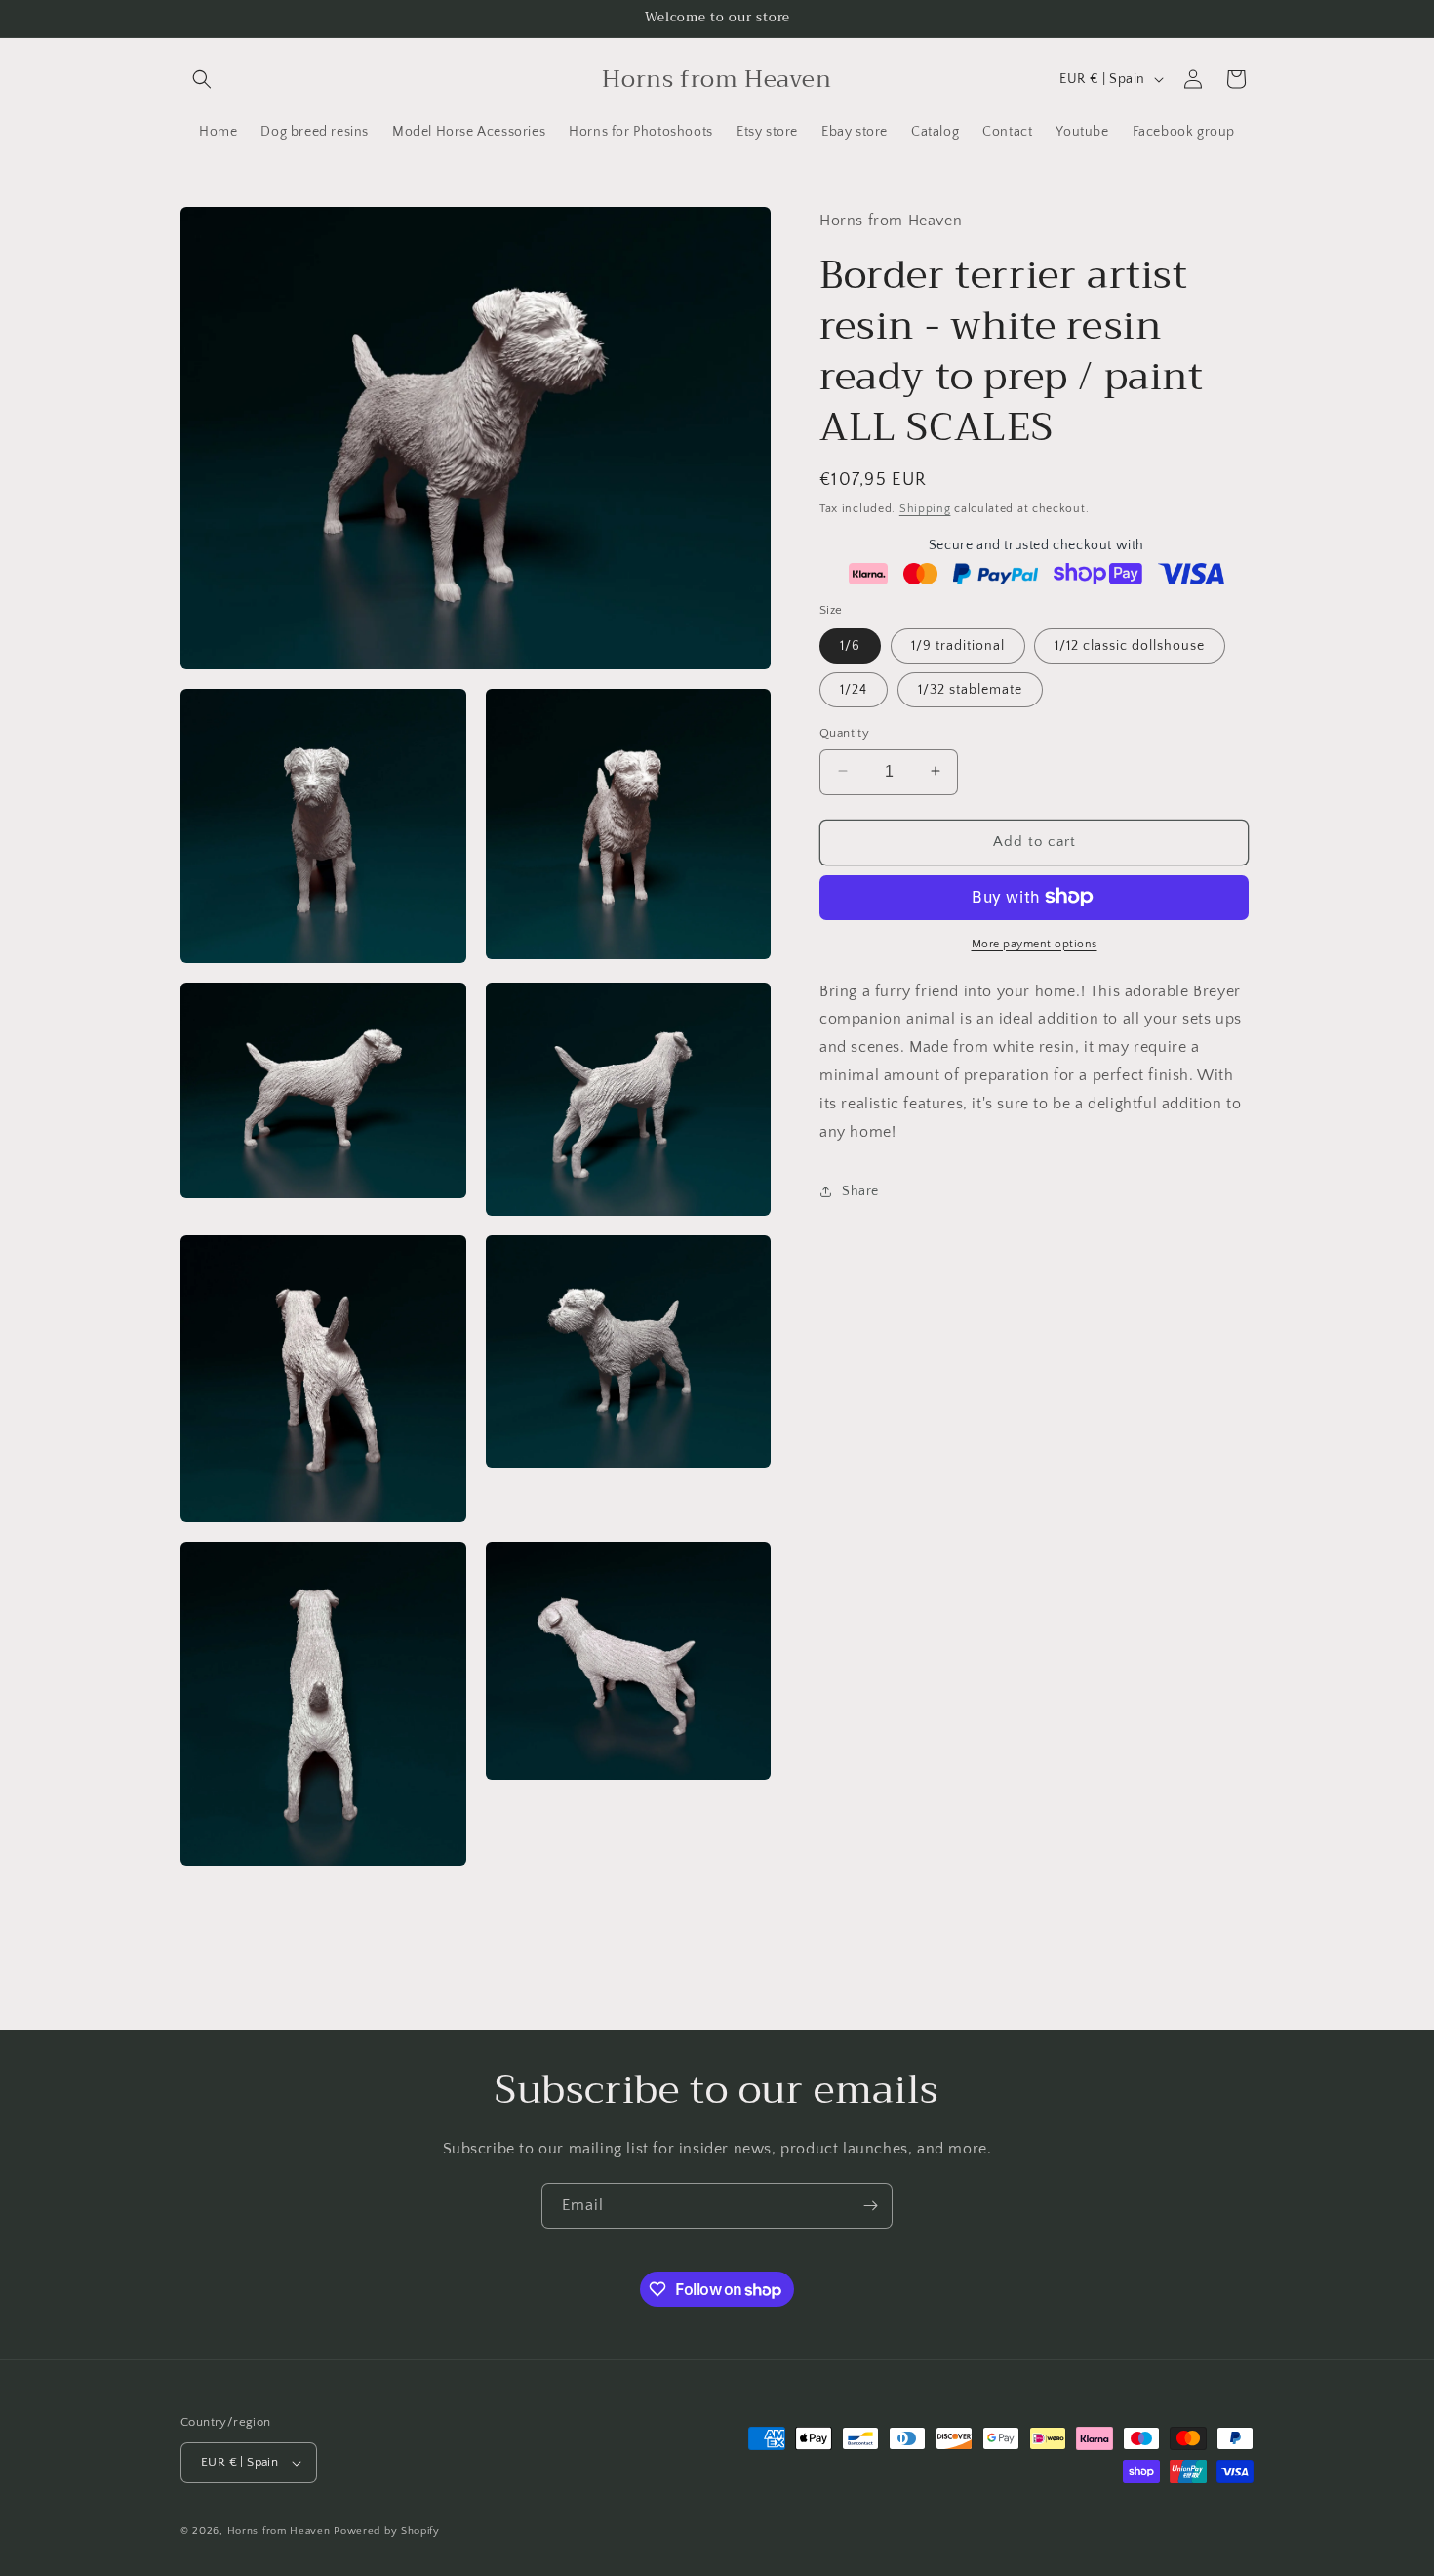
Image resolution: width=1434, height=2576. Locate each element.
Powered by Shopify (387, 2531)
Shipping (925, 508)
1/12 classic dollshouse (1130, 645)
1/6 (850, 645)
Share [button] (860, 1190)
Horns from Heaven (279, 2531)
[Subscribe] (870, 2206)
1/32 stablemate (970, 689)
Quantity (844, 732)
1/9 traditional (958, 645)
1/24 (854, 689)
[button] (202, 79)
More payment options (1035, 943)
